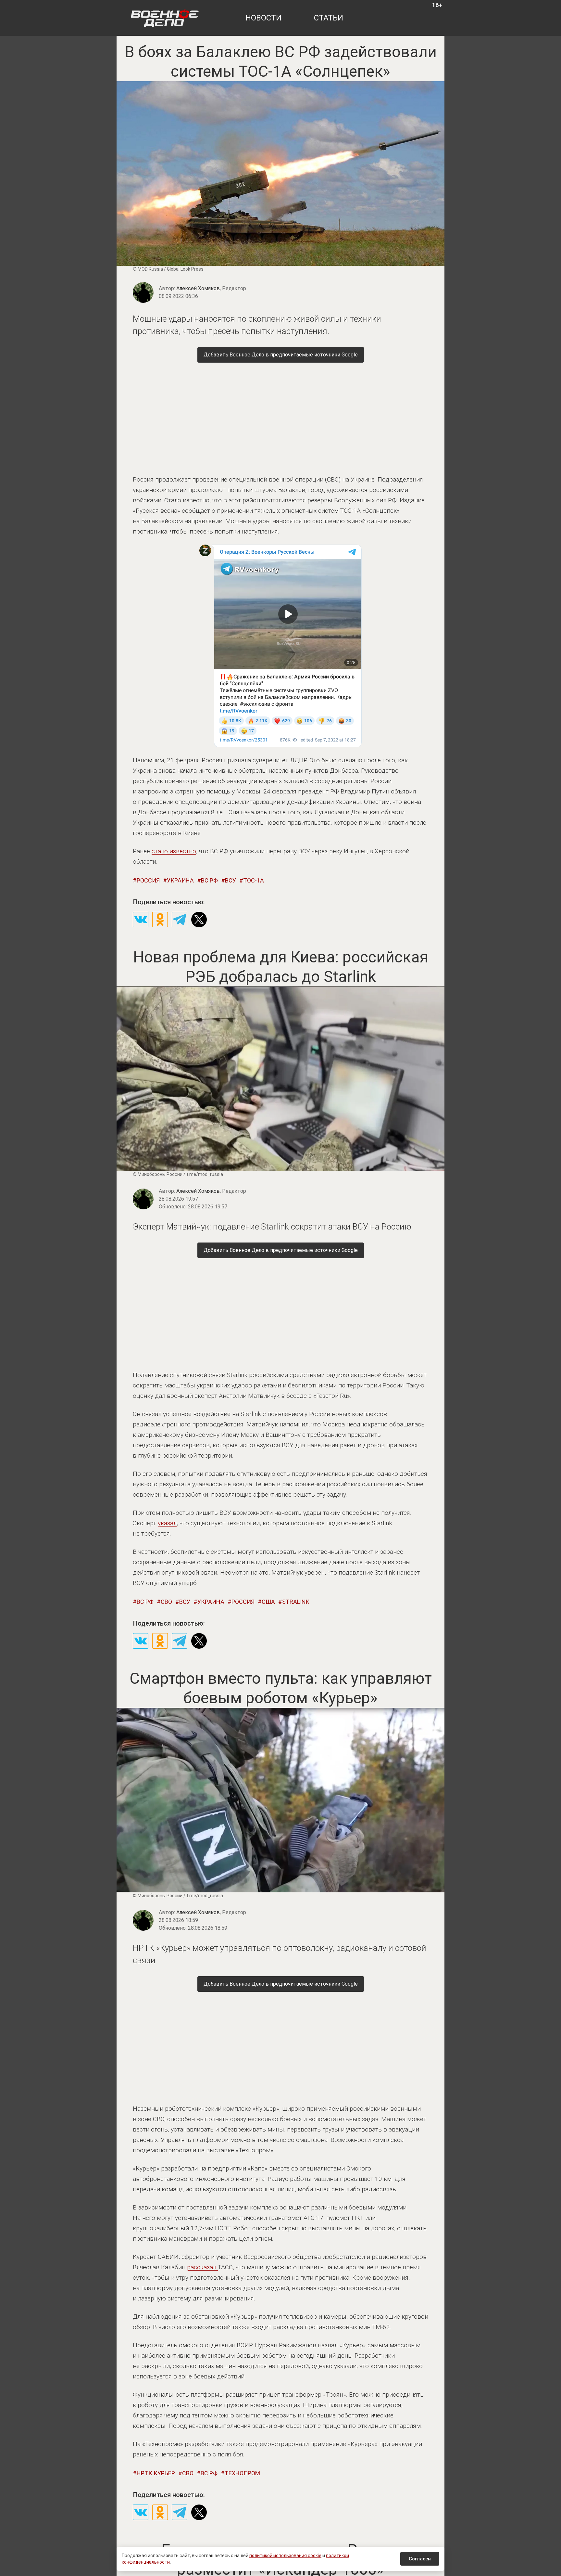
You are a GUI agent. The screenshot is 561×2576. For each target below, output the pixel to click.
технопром (242, 2473)
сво (166, 1602)
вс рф (209, 880)
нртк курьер (156, 2473)
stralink (296, 1602)
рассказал (202, 2267)
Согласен (420, 2559)
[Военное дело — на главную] (165, 18)
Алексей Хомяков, (211, 288)
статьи (329, 18)
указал (167, 1523)
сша (268, 1602)
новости (263, 18)
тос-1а (254, 880)
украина (180, 880)
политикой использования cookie (285, 2556)
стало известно (174, 851)
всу (231, 880)
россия (148, 880)
